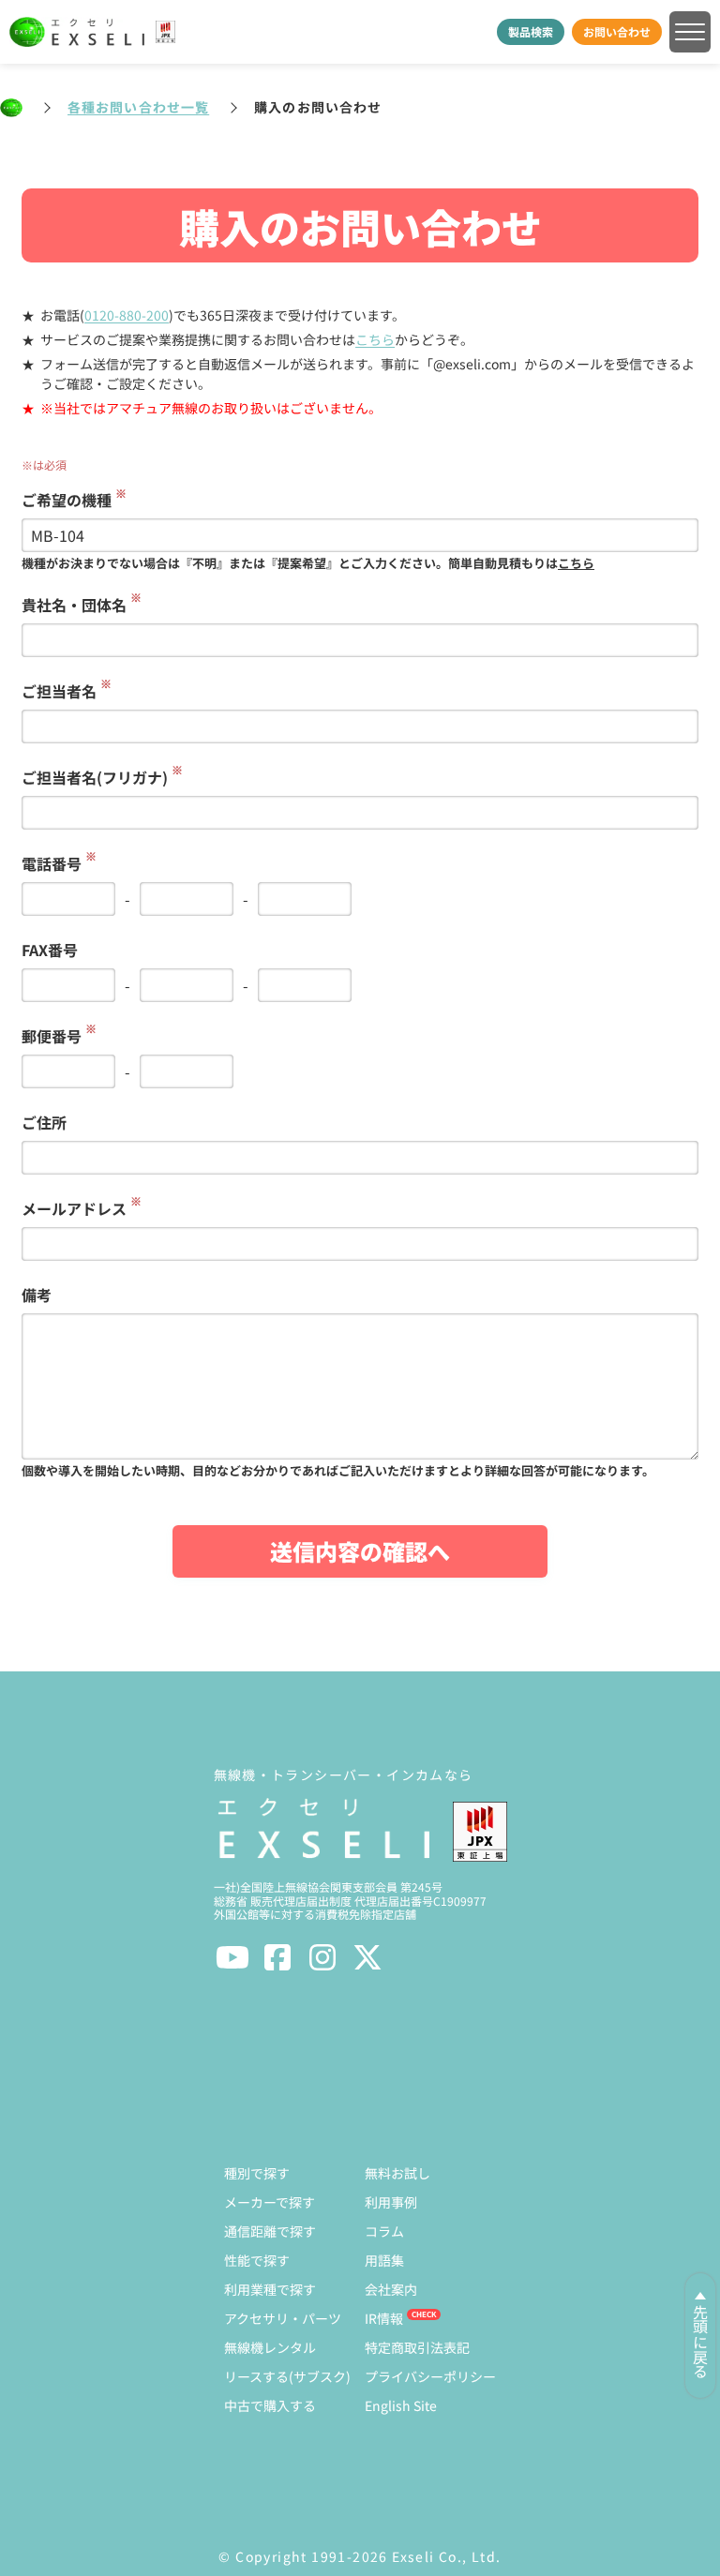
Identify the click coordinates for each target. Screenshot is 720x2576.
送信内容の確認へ (360, 1551)
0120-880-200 (127, 315)
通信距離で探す (270, 2231)
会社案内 (391, 2289)
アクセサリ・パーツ (283, 2318)
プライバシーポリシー (430, 2376)
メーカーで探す (270, 2202)
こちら (375, 339)
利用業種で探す (270, 2289)
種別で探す (257, 2173)
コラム (384, 2231)
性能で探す (257, 2260)
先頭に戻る (700, 2342)
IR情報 (384, 2318)
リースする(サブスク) (287, 2376)
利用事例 (391, 2202)
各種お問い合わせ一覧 (138, 107)
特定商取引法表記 (417, 2347)
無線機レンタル (270, 2347)
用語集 (384, 2260)
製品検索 (531, 31)
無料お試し (397, 2173)
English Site (401, 2405)
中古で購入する (270, 2405)
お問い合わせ (617, 31)
